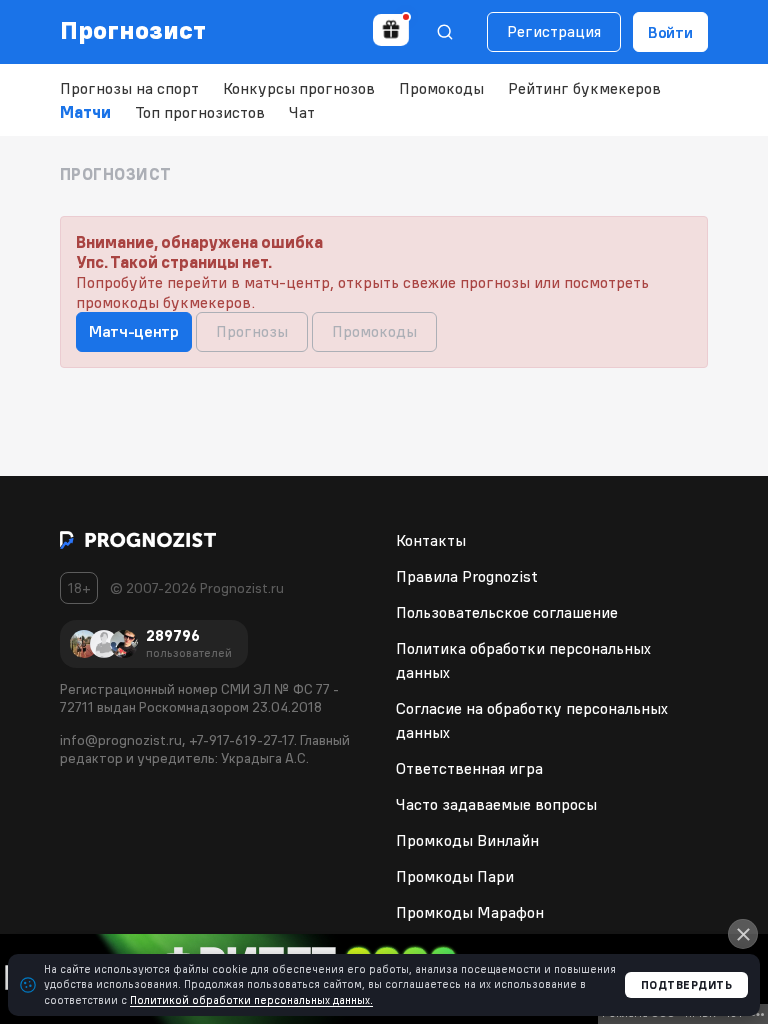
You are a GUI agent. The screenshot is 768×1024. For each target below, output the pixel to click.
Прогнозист (133, 30)
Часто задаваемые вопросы (496, 804)
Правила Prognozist (467, 576)
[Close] (743, 934)
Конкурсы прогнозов (299, 88)
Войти (670, 32)
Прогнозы (252, 331)
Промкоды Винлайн (467, 840)
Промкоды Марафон (470, 912)
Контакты (431, 540)
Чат (302, 112)
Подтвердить (687, 985)
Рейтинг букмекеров (584, 88)
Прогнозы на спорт (129, 88)
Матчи (85, 112)
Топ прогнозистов (200, 112)
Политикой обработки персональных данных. (251, 1000)
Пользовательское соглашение (507, 612)
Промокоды (441, 88)
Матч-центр (134, 331)
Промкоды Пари (455, 876)
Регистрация (554, 31)
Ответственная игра (469, 768)
